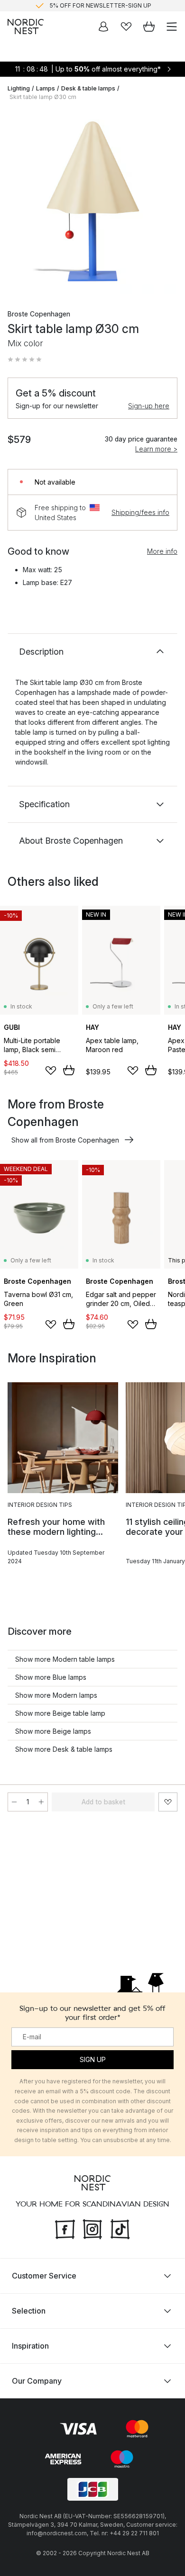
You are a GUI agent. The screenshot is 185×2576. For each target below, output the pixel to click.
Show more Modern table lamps (65, 1659)
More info (162, 551)
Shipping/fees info (140, 512)
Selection (29, 2310)
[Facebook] (65, 2228)
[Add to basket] (69, 1070)
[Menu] (172, 27)
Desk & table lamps (88, 88)
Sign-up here (149, 406)
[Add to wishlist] (51, 1071)
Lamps (46, 88)
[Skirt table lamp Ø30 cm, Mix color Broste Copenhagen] (92, 201)
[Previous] (17, 203)
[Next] (168, 203)
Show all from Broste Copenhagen (65, 1140)
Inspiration (30, 2345)
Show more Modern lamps (56, 1695)
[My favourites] (126, 27)
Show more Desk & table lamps (64, 1749)
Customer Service (44, 2275)
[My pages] (103, 27)
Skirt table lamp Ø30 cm (43, 97)
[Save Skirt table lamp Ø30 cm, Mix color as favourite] (168, 1802)
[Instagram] (92, 2228)
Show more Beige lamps (53, 1731)
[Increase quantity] (41, 1802)
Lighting (19, 88)
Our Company (37, 2380)
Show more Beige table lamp (60, 1713)
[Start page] (26, 27)
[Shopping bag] (149, 27)
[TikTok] (120, 2228)
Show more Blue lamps (51, 1677)
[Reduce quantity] (14, 1802)
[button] (25, 360)
